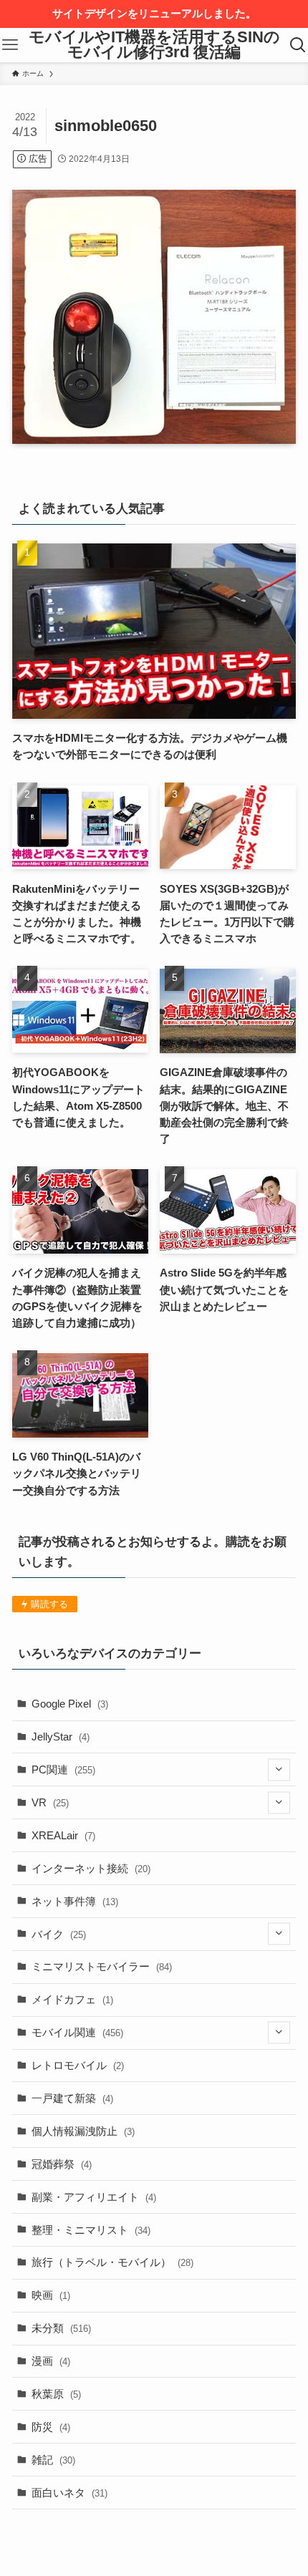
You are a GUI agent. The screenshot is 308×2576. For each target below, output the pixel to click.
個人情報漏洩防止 (83, 2131)
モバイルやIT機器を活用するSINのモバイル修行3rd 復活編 (154, 45)
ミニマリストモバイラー (102, 1966)
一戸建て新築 (72, 2098)
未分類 (61, 2328)
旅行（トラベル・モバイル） (112, 2262)
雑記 (53, 2460)
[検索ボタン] (298, 45)
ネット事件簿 (75, 1901)
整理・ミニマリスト (91, 2230)
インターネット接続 (91, 1868)
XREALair (63, 1835)
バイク (59, 1934)
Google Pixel (70, 1704)
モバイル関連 (77, 2032)
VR (50, 1802)
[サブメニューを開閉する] (279, 1769)
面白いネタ (69, 2493)
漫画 (51, 2361)
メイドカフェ (72, 1999)
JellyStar (61, 1737)
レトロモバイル (78, 2065)
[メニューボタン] (10, 45)
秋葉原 (56, 2394)
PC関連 (63, 1769)
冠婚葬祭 (62, 2164)
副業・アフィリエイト (94, 2197)
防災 (51, 2427)
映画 (51, 2295)
